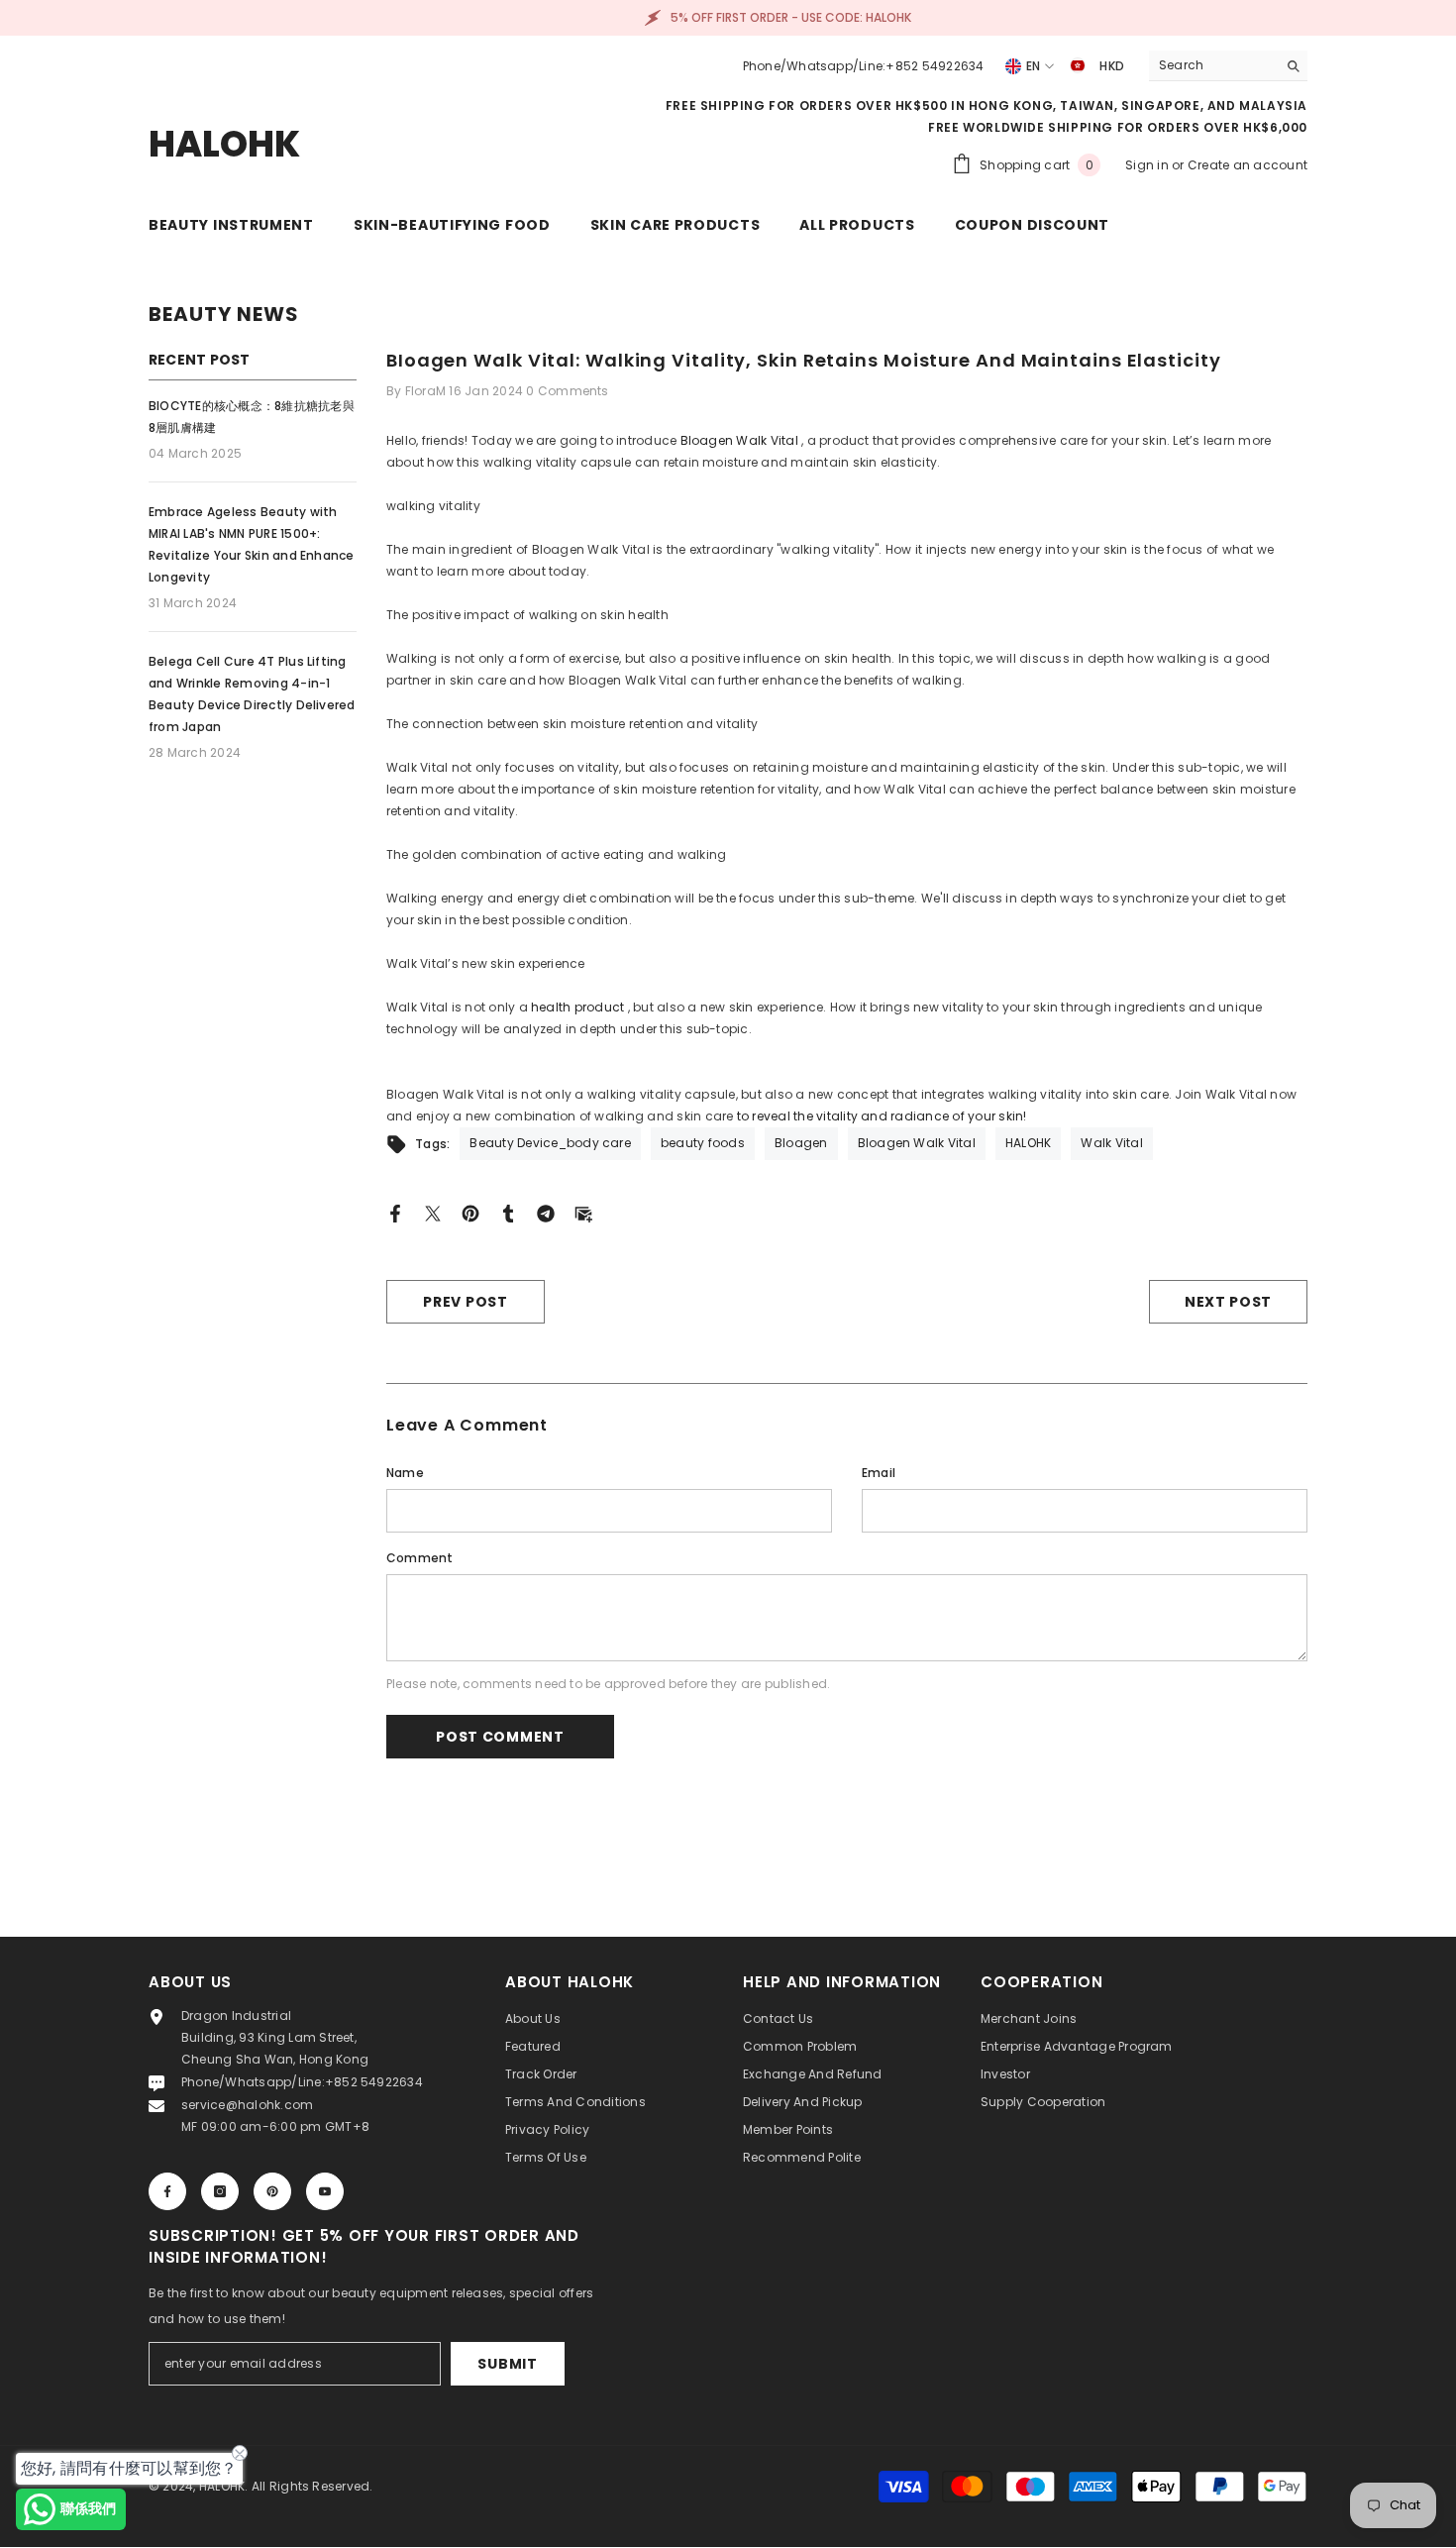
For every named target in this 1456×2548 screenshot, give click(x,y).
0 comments (567, 391)
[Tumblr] (508, 1212)
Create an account (1248, 165)
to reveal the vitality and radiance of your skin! (882, 1116)
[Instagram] (220, 2191)
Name (405, 1473)
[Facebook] (395, 1212)
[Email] (583, 1212)
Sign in (1148, 165)
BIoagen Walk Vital (739, 440)
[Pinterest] (470, 1212)
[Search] (1228, 66)
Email (879, 1473)
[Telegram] (546, 1212)
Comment (420, 1558)
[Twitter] (433, 1212)
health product (577, 1007)
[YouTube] (325, 2191)
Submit (507, 2364)
